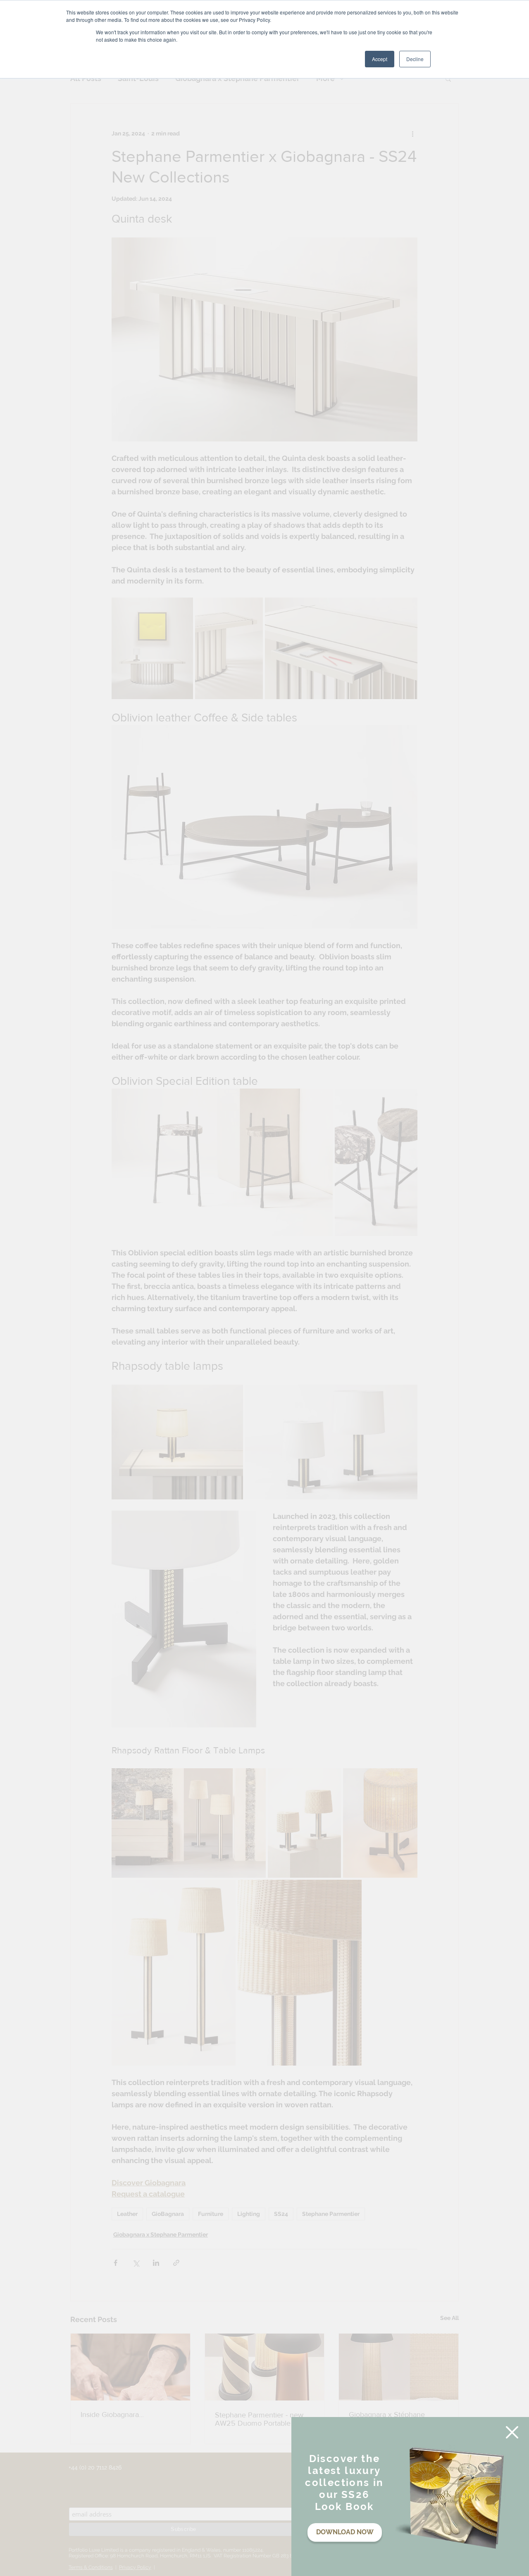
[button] (512, 2432)
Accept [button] (380, 59)
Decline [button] (415, 59)
